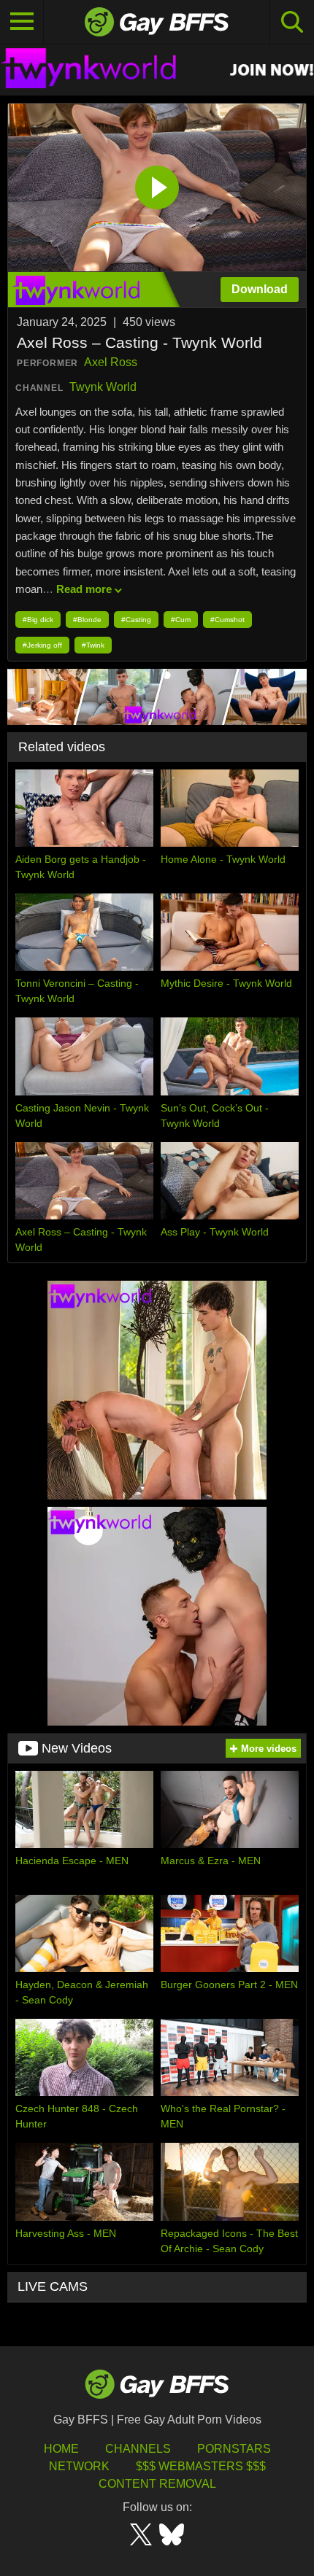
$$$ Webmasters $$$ (201, 2466)
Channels (138, 2449)
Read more (84, 589)
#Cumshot (227, 620)
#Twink (93, 645)
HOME (61, 2449)
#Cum (181, 620)
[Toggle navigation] (22, 22)
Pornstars (234, 2449)
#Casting (136, 620)
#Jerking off (42, 645)
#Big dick (38, 620)
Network (79, 2466)
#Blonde (87, 620)
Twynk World (103, 387)
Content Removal (157, 2484)
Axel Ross (111, 362)
